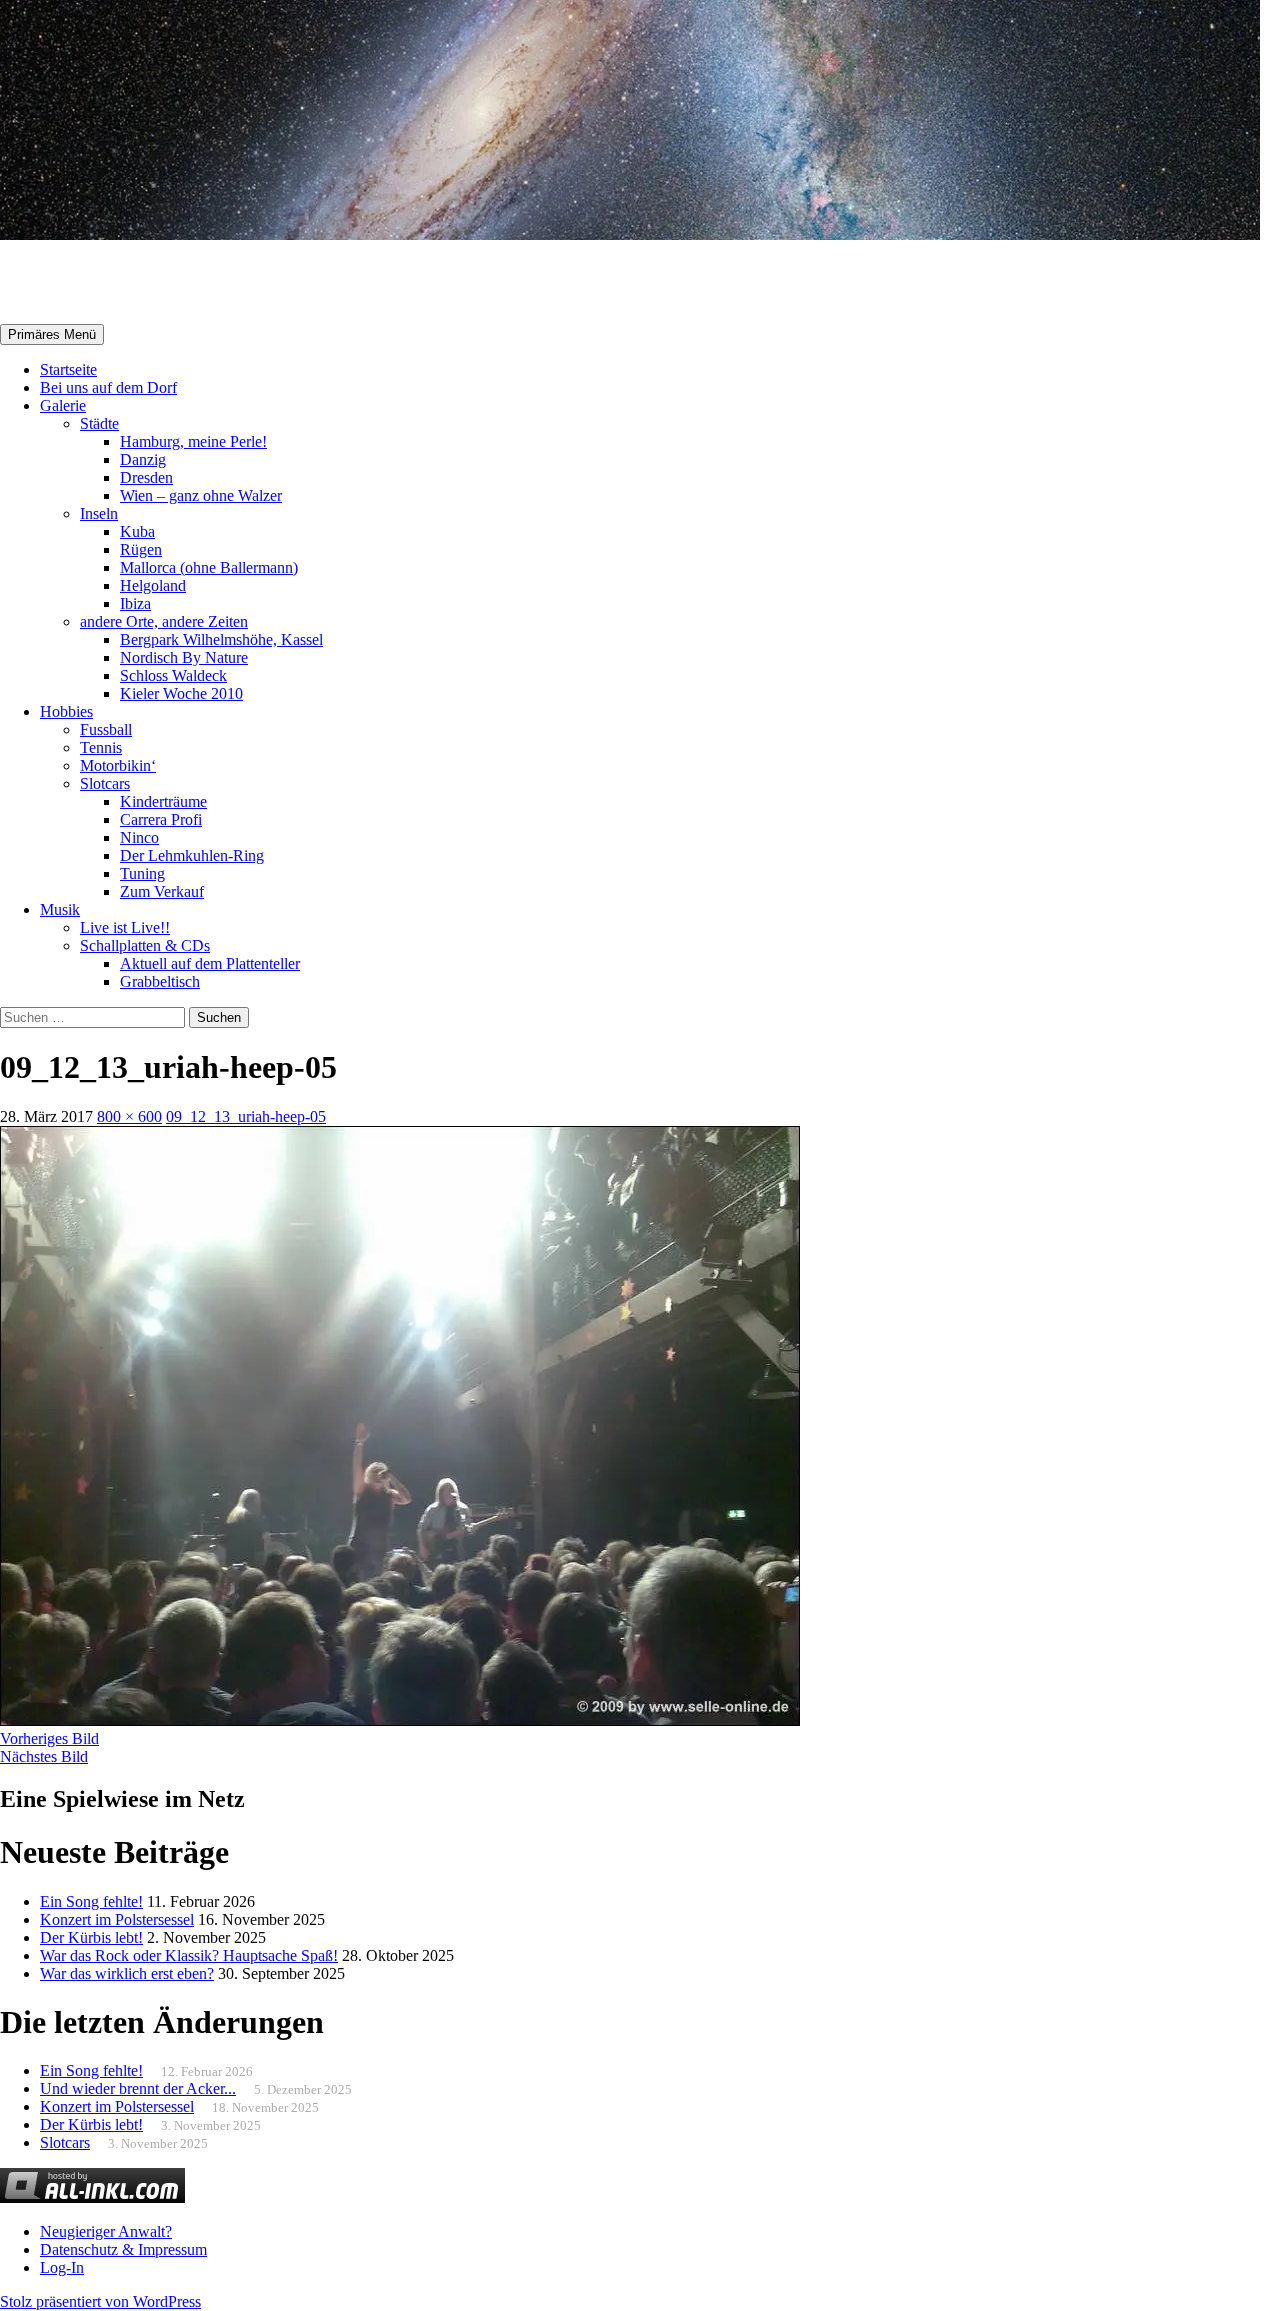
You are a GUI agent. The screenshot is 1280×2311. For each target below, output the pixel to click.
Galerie (63, 405)
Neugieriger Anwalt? (106, 2231)
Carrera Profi (161, 819)
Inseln (99, 513)
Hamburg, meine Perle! (193, 441)
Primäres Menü (52, 334)
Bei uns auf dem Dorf (108, 387)
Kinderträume (163, 801)
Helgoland (153, 585)
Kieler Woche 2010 (181, 693)
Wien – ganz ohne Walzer (201, 495)
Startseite (68, 369)
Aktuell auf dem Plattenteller (210, 963)
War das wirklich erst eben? (127, 1973)
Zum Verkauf (162, 891)
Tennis (101, 747)
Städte (99, 423)
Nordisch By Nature (184, 657)
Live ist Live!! (125, 927)
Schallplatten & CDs (145, 945)
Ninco (139, 837)
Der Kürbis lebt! (91, 1937)
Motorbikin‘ (118, 765)
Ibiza (135, 603)
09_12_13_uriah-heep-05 (246, 1116)
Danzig (143, 459)
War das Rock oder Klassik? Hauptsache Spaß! (189, 1955)
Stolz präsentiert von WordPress (100, 2301)
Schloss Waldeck (173, 675)
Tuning (142, 873)
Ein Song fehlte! (91, 1901)
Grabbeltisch (160, 981)
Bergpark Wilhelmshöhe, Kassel (221, 639)
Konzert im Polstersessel (117, 1919)
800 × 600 (129, 1116)
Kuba (137, 531)
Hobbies (66, 711)
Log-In (62, 2267)
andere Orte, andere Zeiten (164, 621)
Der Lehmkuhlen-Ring (192, 855)
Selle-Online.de (104, 283)
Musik (60, 909)
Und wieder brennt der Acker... (138, 2088)
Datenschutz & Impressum (123, 2249)
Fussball (106, 729)
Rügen (141, 549)
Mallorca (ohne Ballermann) (209, 567)
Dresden (146, 477)
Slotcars (105, 783)
